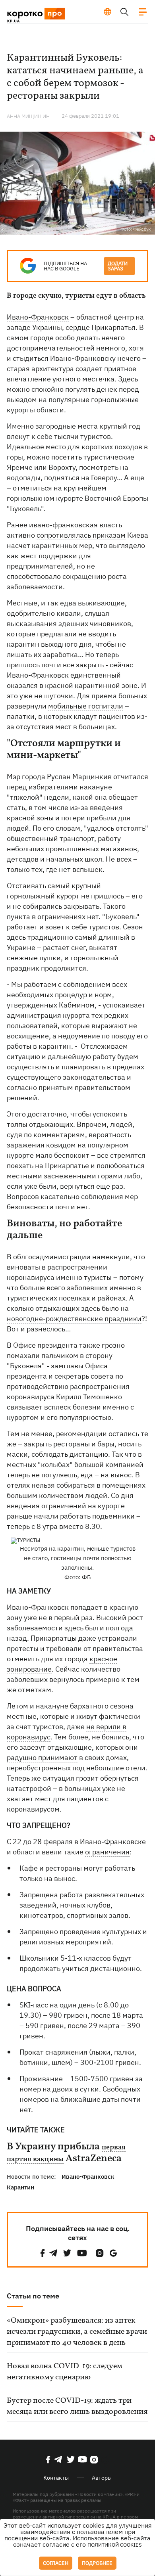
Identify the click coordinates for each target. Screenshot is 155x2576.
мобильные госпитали (86, 706)
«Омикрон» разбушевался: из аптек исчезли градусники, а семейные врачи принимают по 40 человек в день (77, 2332)
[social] (43, 2253)
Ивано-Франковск (38, 317)
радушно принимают (42, 1757)
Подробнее (97, 2563)
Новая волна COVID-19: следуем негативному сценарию (65, 2372)
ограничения (107, 1852)
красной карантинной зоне (91, 685)
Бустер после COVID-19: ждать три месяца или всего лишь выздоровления (77, 2406)
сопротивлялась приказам (81, 535)
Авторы (102, 2478)
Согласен (56, 2563)
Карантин (20, 2187)
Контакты (56, 2478)
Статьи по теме (33, 2296)
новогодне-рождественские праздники (74, 1319)
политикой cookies (115, 2545)
